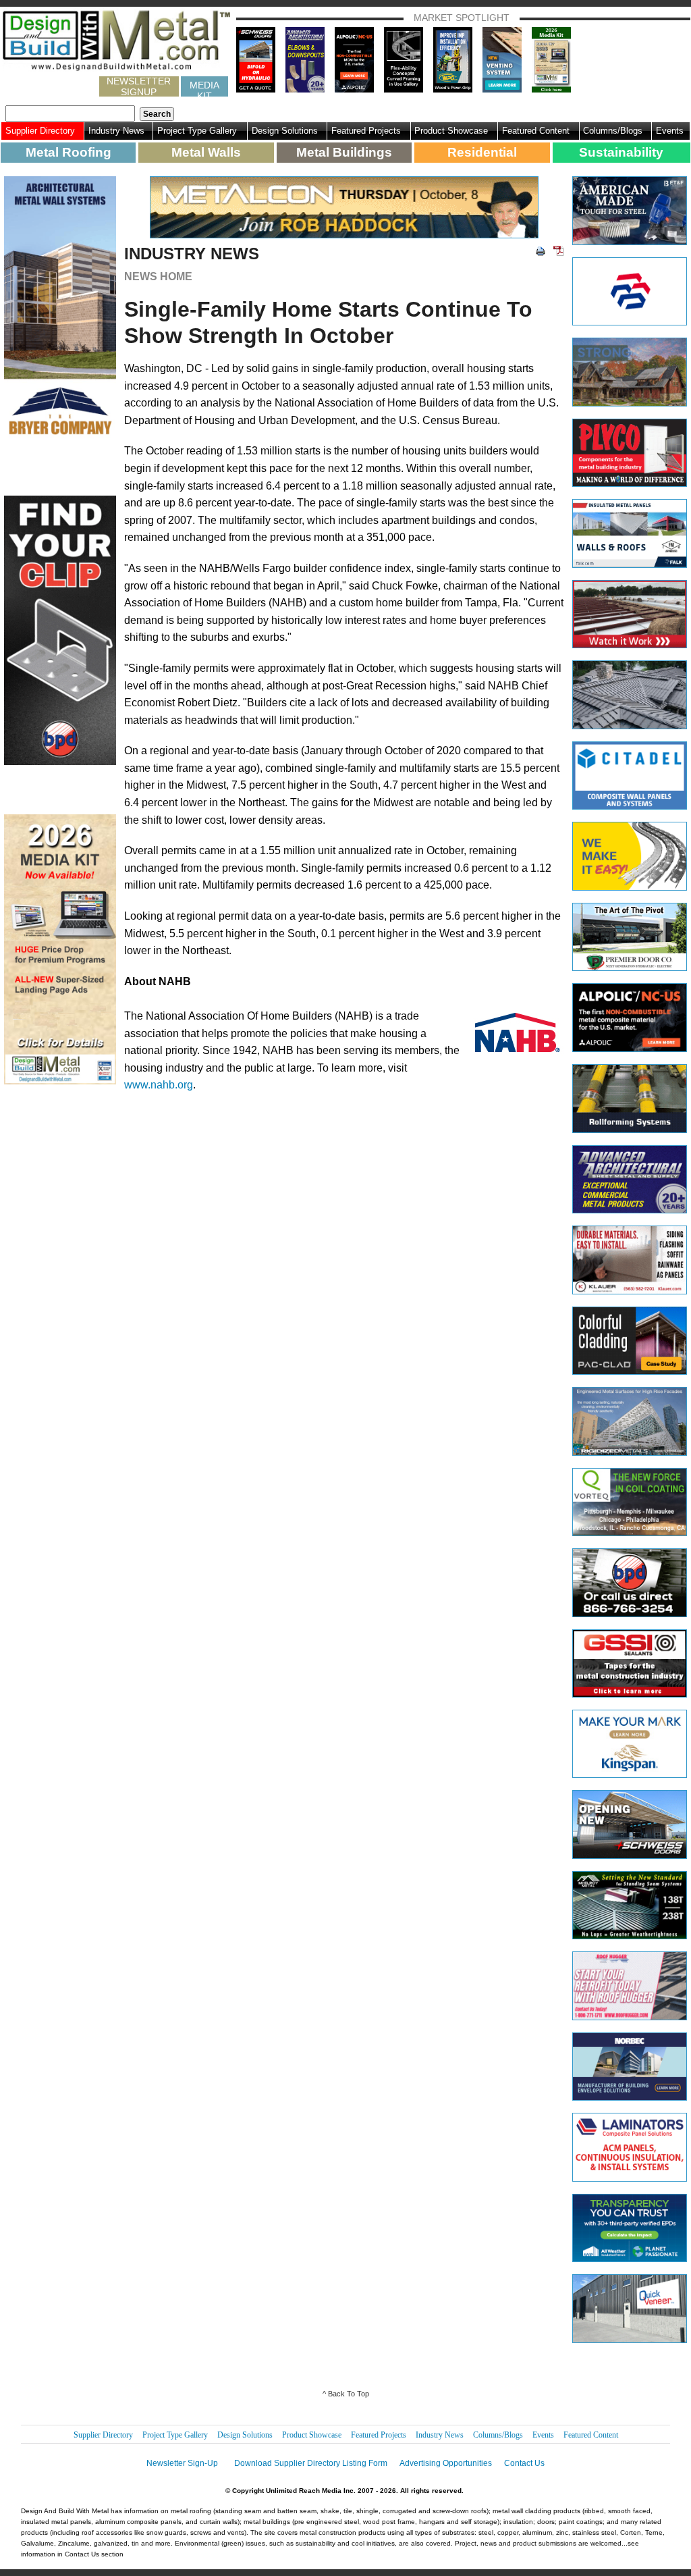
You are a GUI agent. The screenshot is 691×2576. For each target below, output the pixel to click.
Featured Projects (366, 131)
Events (670, 131)
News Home (158, 277)
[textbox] (70, 113)
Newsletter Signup (139, 86)
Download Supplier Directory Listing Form (311, 2463)
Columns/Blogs (613, 131)
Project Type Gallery (197, 131)
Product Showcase (451, 131)
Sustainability (621, 152)
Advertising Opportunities (446, 2463)
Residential (482, 152)
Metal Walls (206, 152)
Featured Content (536, 131)
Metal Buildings (344, 152)
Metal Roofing (68, 152)
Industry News (116, 131)
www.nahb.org (159, 1085)
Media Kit (204, 88)
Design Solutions (285, 131)
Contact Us (524, 2463)
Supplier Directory (40, 131)
